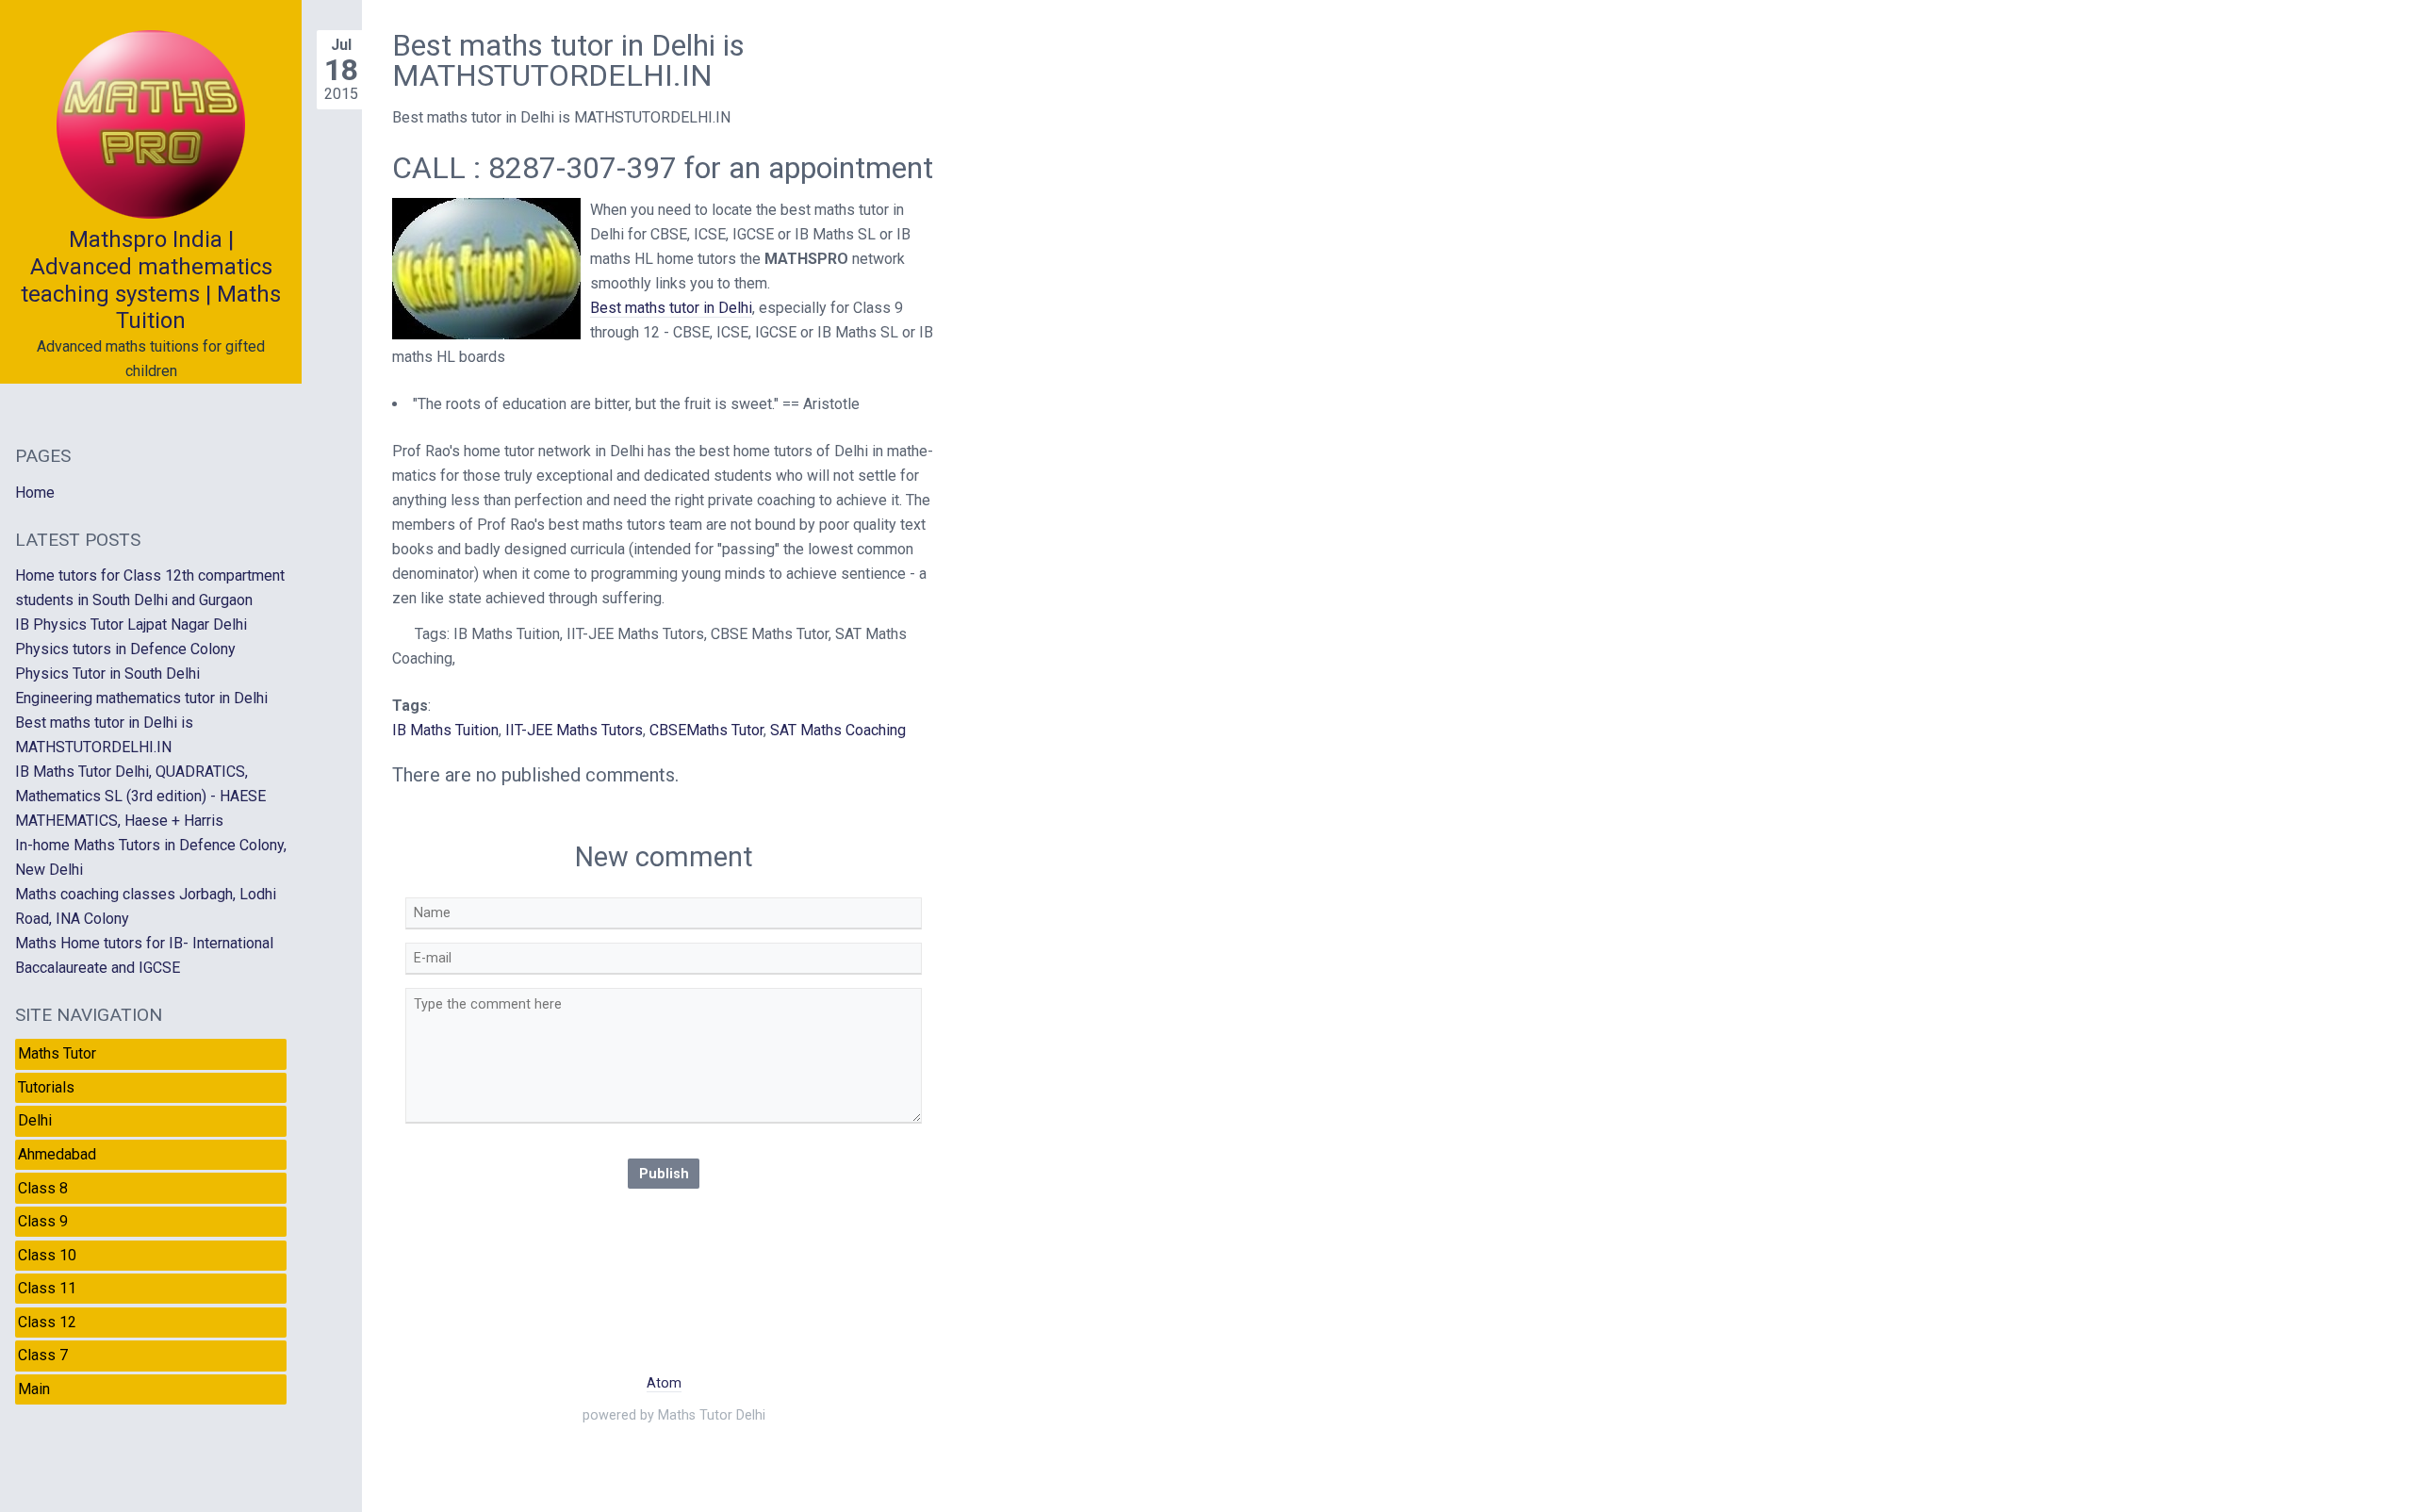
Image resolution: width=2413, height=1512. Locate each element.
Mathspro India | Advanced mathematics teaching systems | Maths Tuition (151, 280)
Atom (664, 1383)
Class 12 (47, 1322)
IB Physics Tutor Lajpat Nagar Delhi (131, 625)
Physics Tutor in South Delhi (107, 674)
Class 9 (43, 1221)
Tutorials (46, 1087)
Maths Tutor (57, 1053)
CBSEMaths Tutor (706, 730)
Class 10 (47, 1255)
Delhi (35, 1120)
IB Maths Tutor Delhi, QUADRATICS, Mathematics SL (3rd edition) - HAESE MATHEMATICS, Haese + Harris (140, 796)
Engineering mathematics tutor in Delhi (141, 698)
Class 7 (43, 1355)
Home (35, 493)
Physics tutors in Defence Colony (125, 649)
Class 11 (47, 1288)
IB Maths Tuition (445, 730)
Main (34, 1389)
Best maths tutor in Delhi (671, 308)
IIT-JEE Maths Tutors (574, 730)
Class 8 (43, 1188)
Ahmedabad (57, 1154)
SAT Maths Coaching (838, 730)
